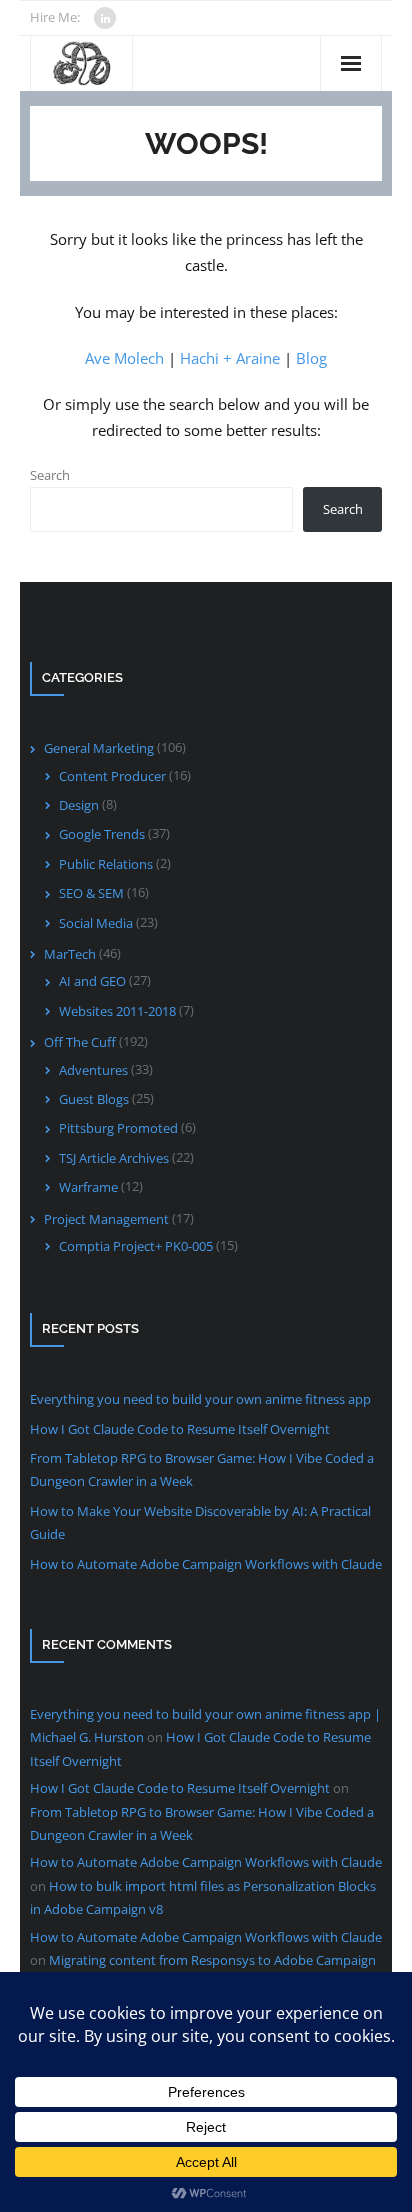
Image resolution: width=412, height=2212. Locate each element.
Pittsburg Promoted (118, 1128)
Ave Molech (124, 358)
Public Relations (106, 864)
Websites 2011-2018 (117, 1011)
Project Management (106, 1219)
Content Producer (112, 776)
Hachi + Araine (230, 358)
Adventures (93, 1070)
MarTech (70, 954)
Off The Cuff (80, 1042)
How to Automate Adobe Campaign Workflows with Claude (206, 1564)
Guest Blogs (94, 1099)
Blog (311, 358)
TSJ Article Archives (114, 1158)
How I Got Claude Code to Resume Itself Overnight (180, 1429)
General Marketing (99, 748)
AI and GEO (92, 981)
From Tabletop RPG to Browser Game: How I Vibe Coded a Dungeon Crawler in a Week (202, 1469)
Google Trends (102, 834)
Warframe (88, 1187)
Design (79, 805)
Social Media (96, 923)
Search (50, 475)
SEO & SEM (91, 893)
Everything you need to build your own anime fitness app (200, 1399)
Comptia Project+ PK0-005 (136, 1246)
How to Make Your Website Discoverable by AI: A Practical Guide (200, 1522)
